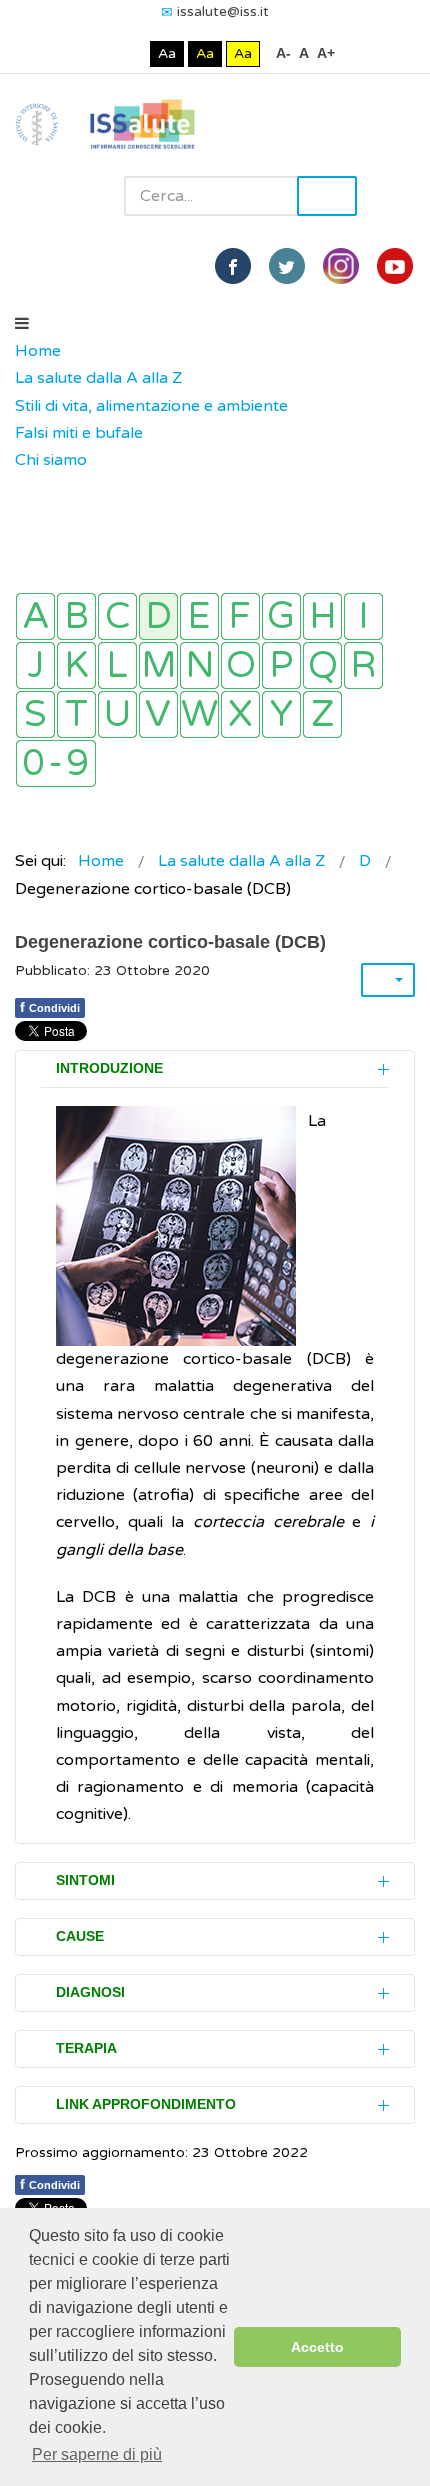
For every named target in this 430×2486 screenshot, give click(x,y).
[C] (117, 616)
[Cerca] (25, 488)
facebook (233, 266)
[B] (76, 616)
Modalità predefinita (99, 53)
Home (38, 351)
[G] (281, 616)
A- (283, 53)
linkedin (341, 266)
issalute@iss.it (223, 11)
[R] (363, 665)
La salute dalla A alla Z (98, 378)
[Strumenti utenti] (388, 980)
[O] (240, 665)
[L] (117, 665)
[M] (158, 665)
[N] (199, 665)
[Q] (322, 665)
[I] (363, 616)
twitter (287, 266)
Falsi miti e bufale (79, 433)
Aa (167, 53)
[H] (322, 616)
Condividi (50, 1007)
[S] (35, 714)
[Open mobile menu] (22, 324)
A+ (326, 53)
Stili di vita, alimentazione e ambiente (151, 406)
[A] (35, 616)
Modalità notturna (130, 53)
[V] (158, 714)
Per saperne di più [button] (97, 2454)
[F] (240, 616)
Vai (327, 196)
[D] (158, 616)
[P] (281, 665)
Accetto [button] (317, 2347)
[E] (199, 616)
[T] (76, 714)
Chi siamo (51, 460)
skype (395, 266)
